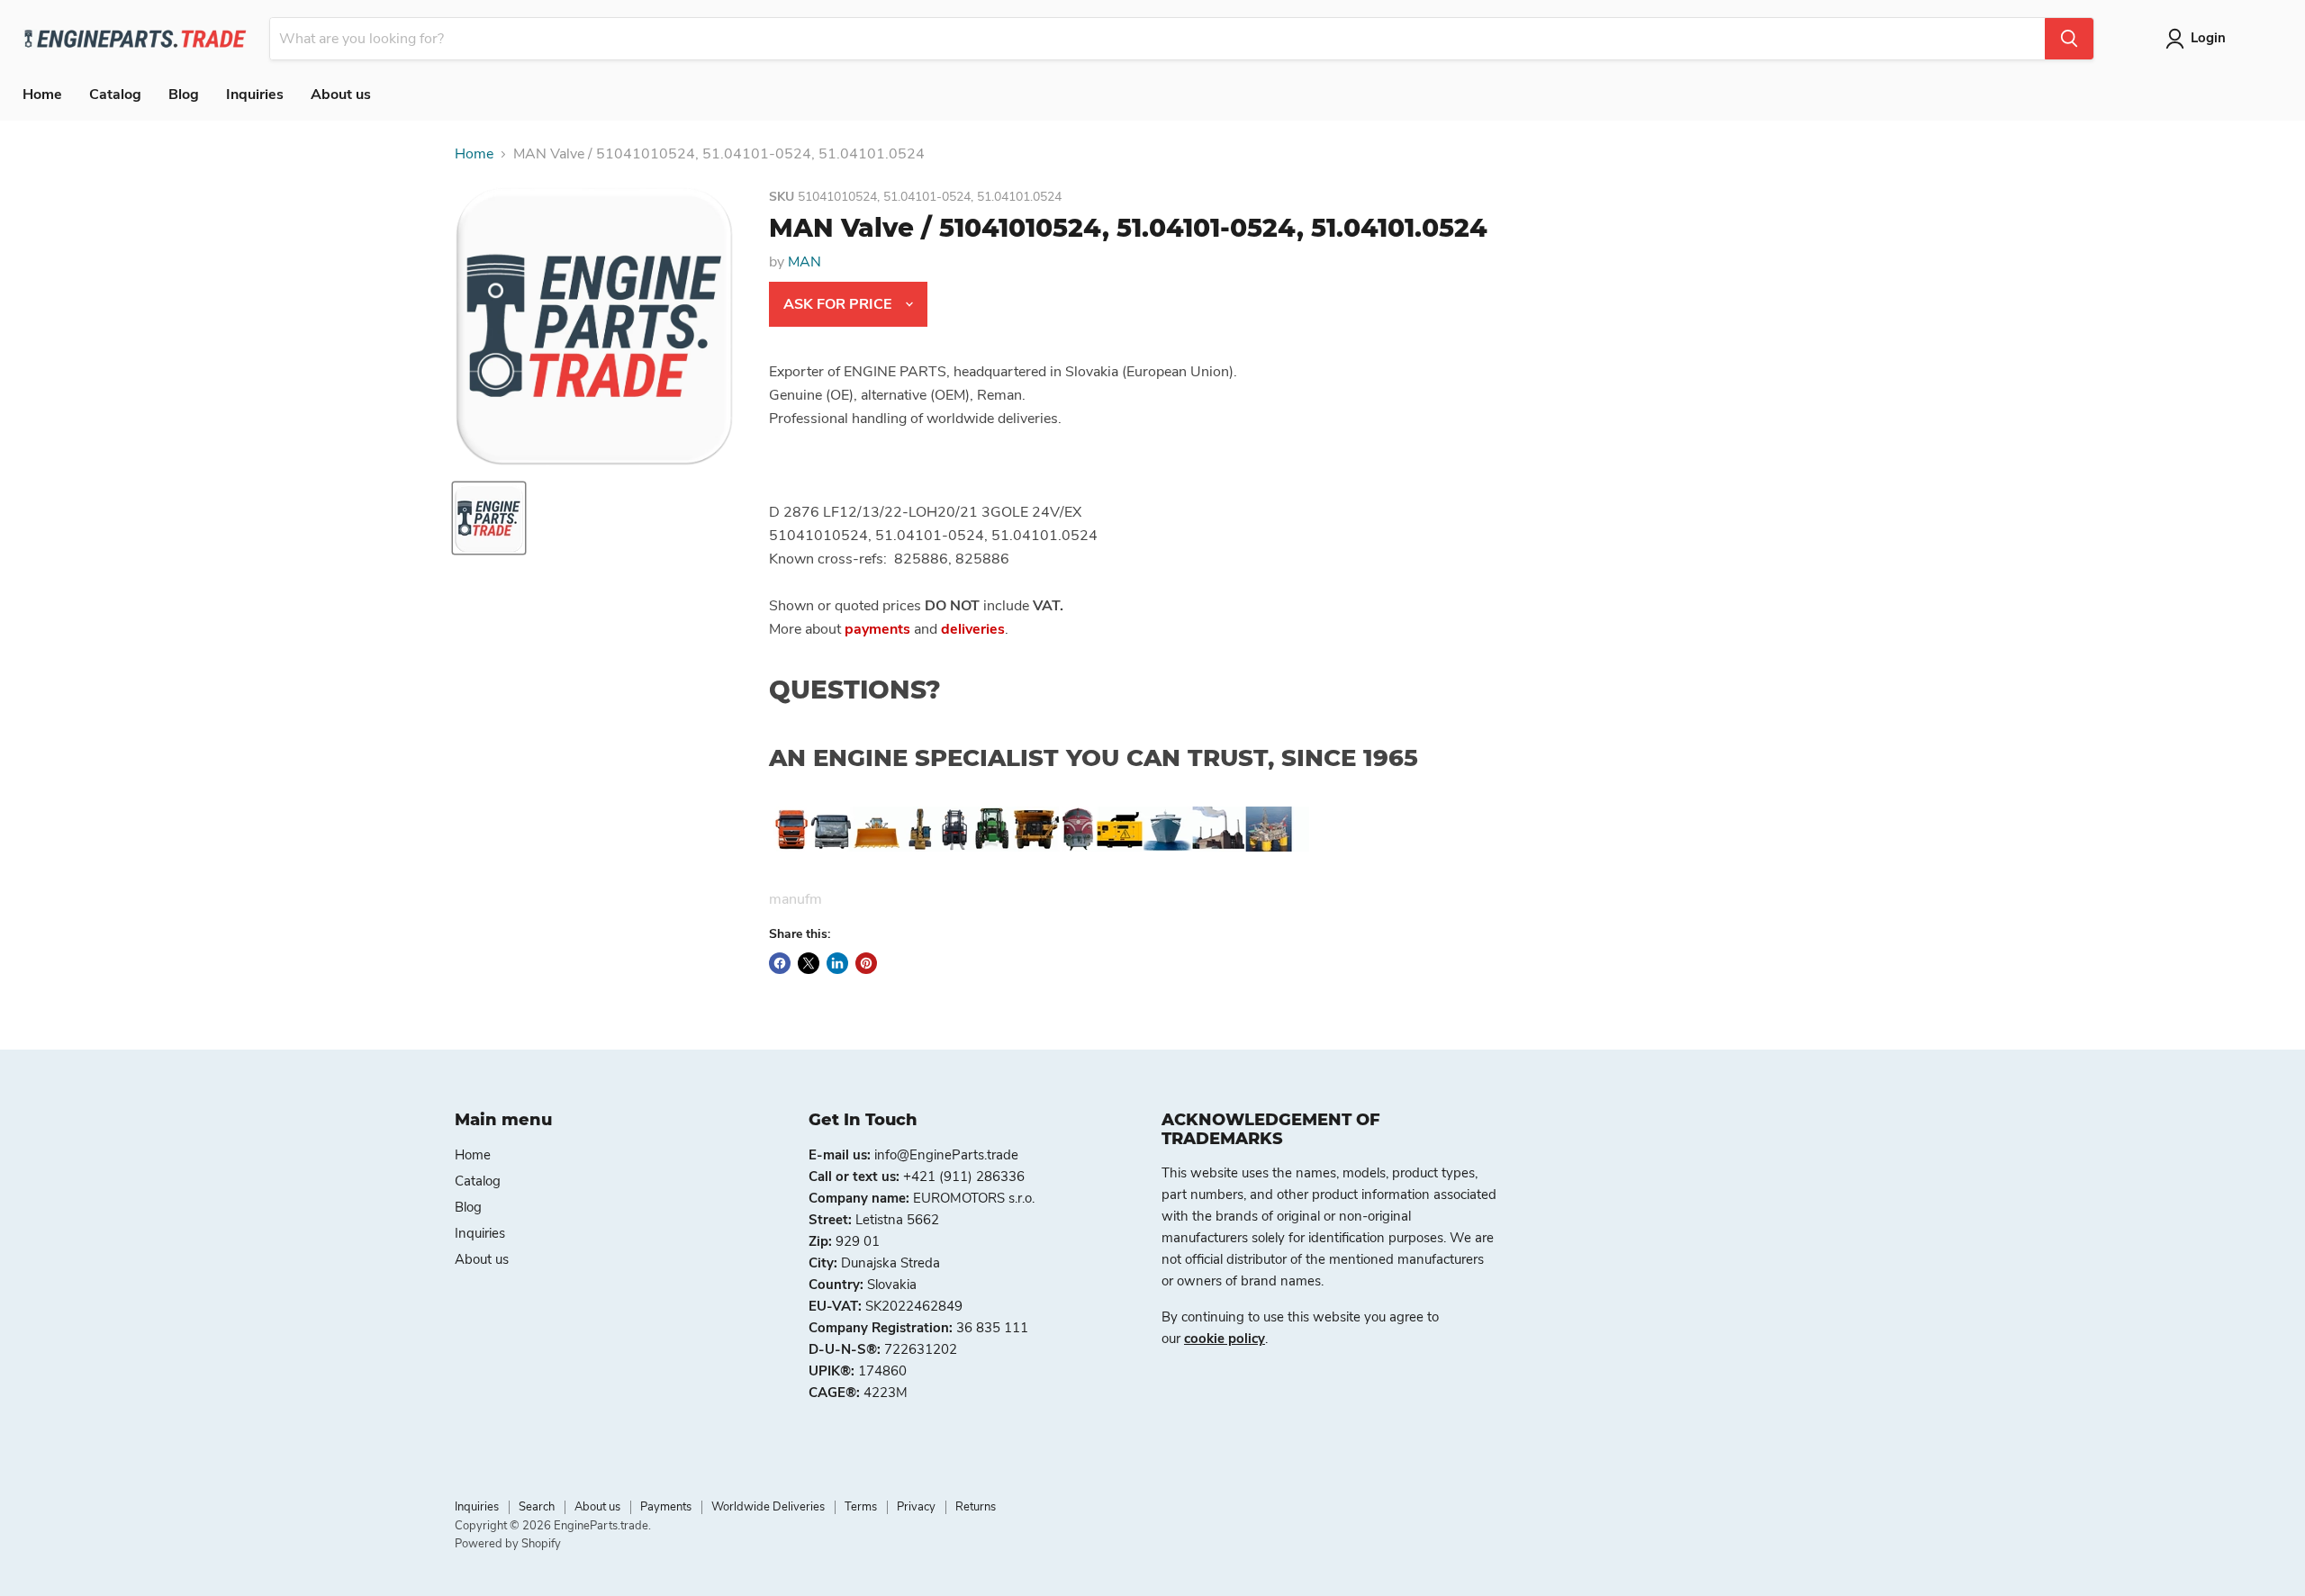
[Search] (2069, 39)
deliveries (973, 629)
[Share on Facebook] (780, 963)
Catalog (115, 95)
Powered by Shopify (508, 1544)
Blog (184, 95)
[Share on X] (809, 963)
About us (341, 95)
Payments (666, 1507)
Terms (861, 1507)
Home (42, 95)
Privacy (916, 1507)
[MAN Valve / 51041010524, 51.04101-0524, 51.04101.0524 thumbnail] (489, 518)
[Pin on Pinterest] (866, 963)
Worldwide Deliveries (768, 1507)
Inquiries (255, 95)
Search (537, 1507)
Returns (976, 1507)
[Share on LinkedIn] (837, 963)
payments (877, 629)
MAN (804, 262)
